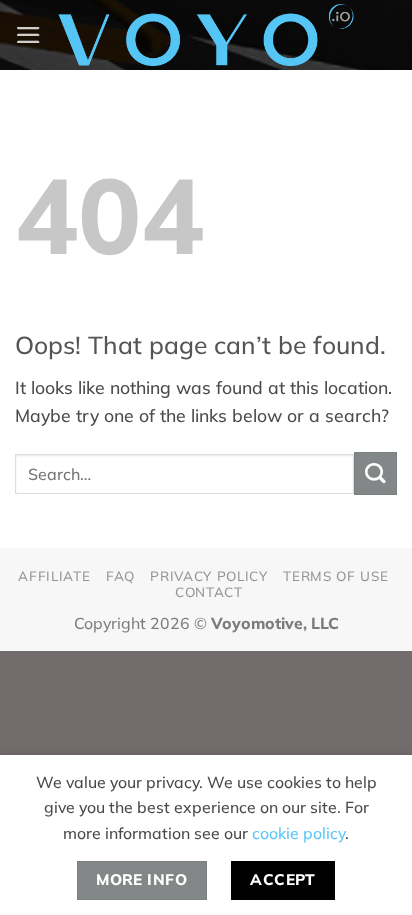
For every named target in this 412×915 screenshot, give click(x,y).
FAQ (120, 575)
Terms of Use (335, 575)
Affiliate (54, 575)
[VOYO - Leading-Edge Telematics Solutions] (206, 35)
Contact (209, 591)
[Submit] (375, 473)
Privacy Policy (208, 575)
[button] (28, 35)
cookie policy (298, 833)
